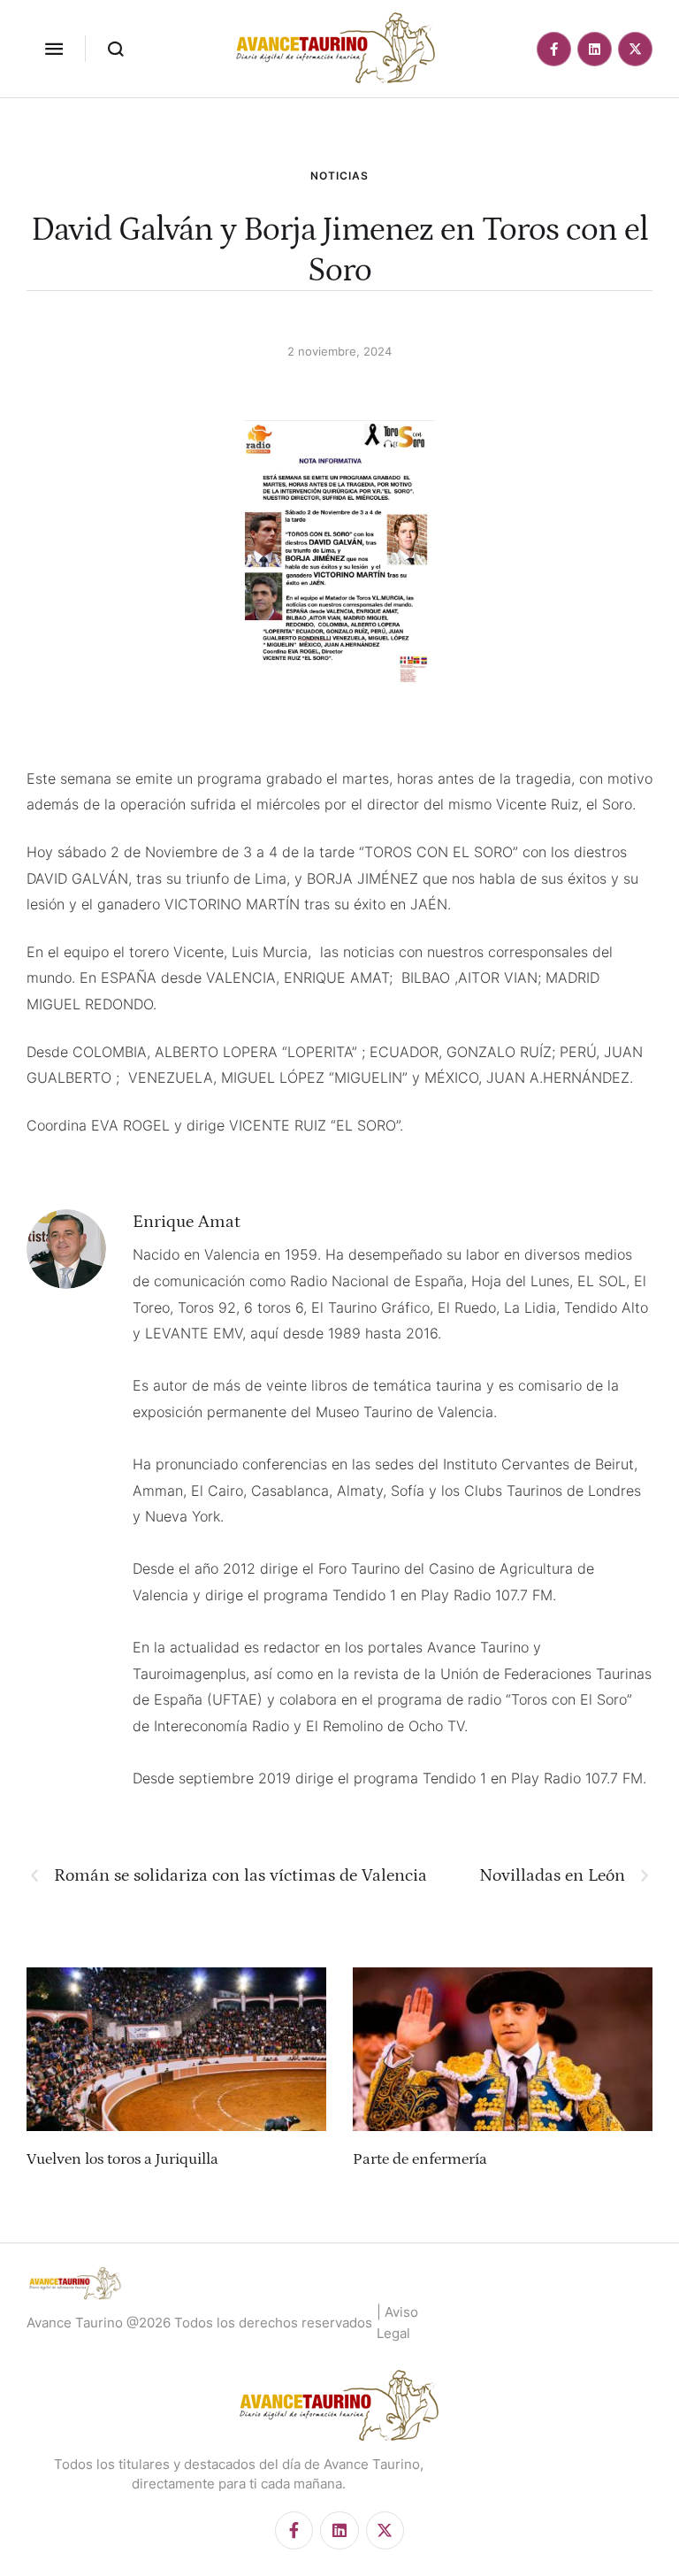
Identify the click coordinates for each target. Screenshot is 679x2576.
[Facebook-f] (554, 49)
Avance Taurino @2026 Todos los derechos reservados (199, 2323)
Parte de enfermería (420, 2159)
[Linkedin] (595, 49)
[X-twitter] (635, 49)
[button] (54, 49)
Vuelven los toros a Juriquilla (122, 2159)
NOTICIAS (339, 176)
